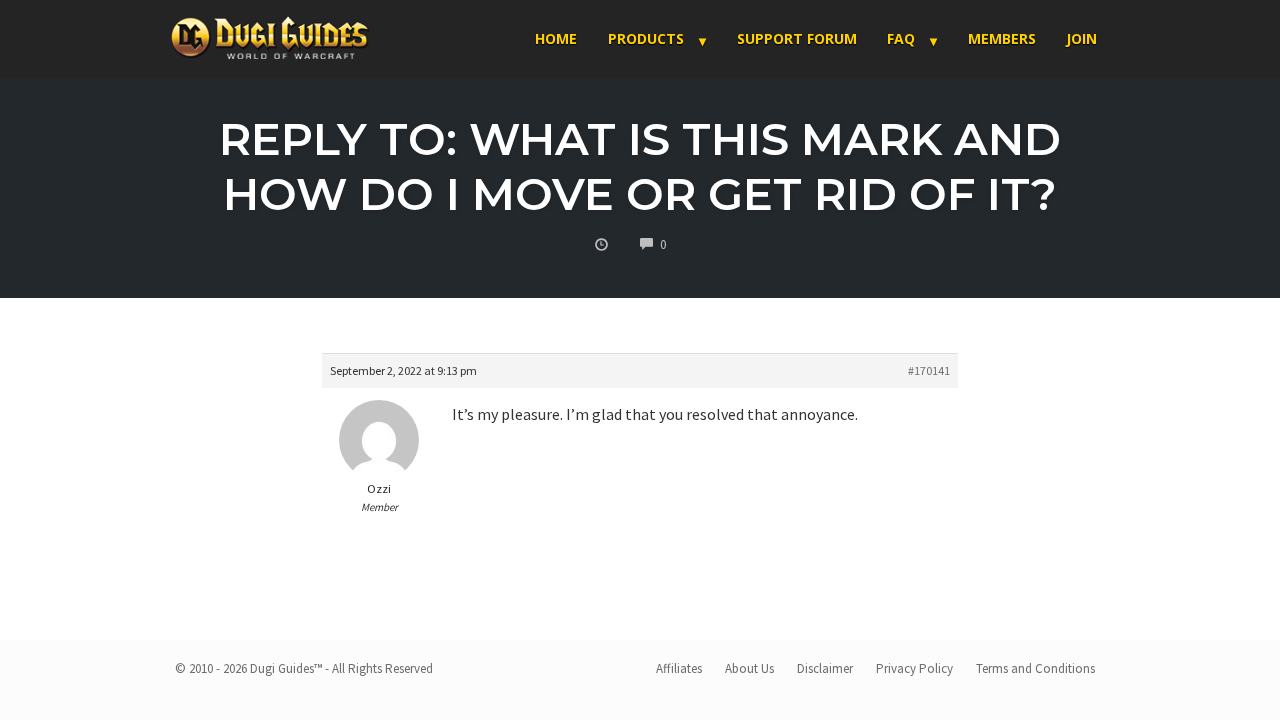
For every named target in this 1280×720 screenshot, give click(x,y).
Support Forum (797, 38)
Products (646, 38)
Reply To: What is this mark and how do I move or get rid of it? (640, 166)
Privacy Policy (914, 668)
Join (1081, 38)
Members (1002, 38)
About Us (749, 668)
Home (556, 38)
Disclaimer (825, 668)
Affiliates (679, 668)
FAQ (901, 38)
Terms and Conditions (1035, 668)
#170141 (929, 370)
